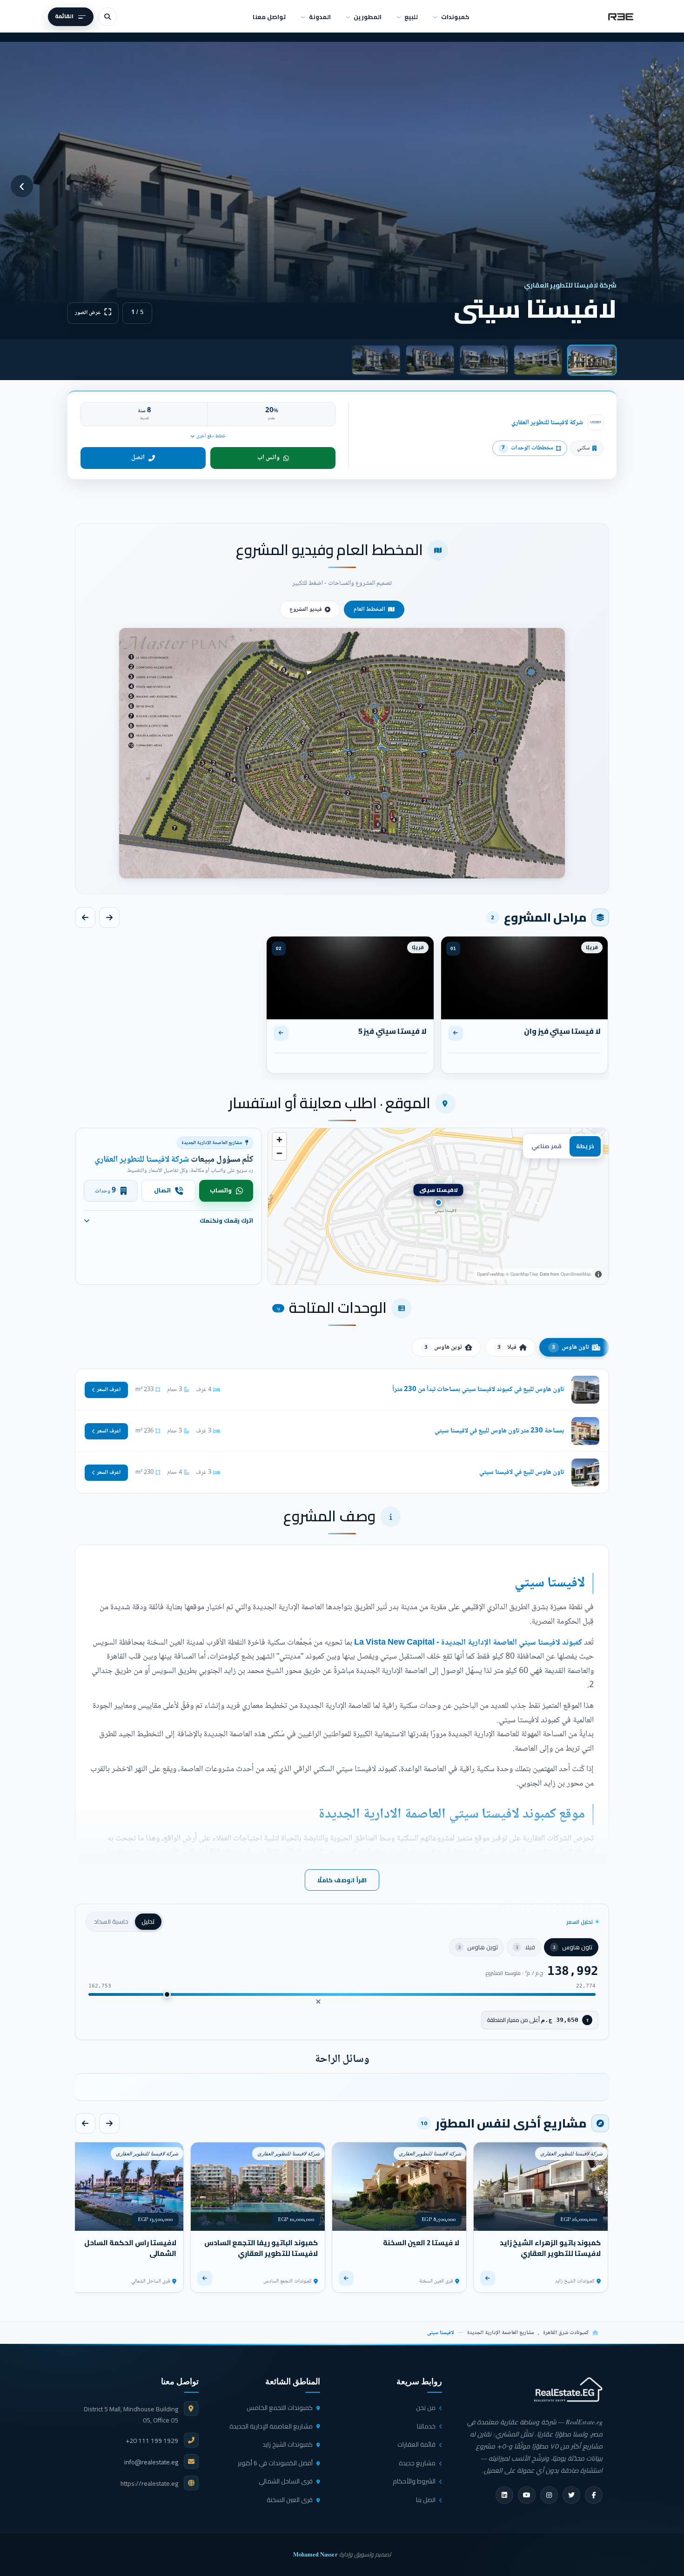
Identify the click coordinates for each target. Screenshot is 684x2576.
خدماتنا (426, 2426)
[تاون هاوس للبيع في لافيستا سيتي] (342, 1472)
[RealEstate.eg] (621, 17)
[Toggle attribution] (598, 1274)
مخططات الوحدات (527, 448)
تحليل (148, 1921)
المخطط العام (369, 609)
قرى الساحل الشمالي (286, 2481)
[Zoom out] (279, 1153)
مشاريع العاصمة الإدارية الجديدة (501, 2333)
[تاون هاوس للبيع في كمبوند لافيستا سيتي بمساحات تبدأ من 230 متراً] (342, 1390)
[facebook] (594, 2495)
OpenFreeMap (491, 1274)
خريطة (585, 1146)
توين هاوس (443, 1347)
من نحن (426, 2408)
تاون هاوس (570, 1347)
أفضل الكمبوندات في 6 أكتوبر (275, 2463)
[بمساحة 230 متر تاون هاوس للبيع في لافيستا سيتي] (342, 1431)
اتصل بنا (426, 2500)
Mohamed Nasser (315, 2554)
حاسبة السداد (111, 1921)
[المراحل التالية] (85, 917)
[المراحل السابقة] (109, 917)
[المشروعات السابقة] (109, 2123)
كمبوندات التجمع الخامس (280, 2408)
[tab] (592, 360)
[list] (342, 2087)
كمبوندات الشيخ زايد (288, 2444)
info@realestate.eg (151, 2462)
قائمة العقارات (416, 2444)
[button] (342, 753)
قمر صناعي (547, 1146)
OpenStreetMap (576, 1274)
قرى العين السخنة (290, 2500)
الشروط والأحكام (414, 2481)
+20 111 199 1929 (152, 2441)
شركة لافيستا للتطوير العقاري (547, 423)
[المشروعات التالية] (85, 2123)
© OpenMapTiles (522, 1274)
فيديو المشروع (306, 609)
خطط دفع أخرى (211, 436)
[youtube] (527, 2495)
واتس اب (268, 458)
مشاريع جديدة (417, 2463)
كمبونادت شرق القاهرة (566, 2333)
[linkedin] (504, 2495)
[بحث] (107, 17)
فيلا (507, 1347)
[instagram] (549, 2495)
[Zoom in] (279, 1140)
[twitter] (571, 2495)
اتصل (138, 458)
